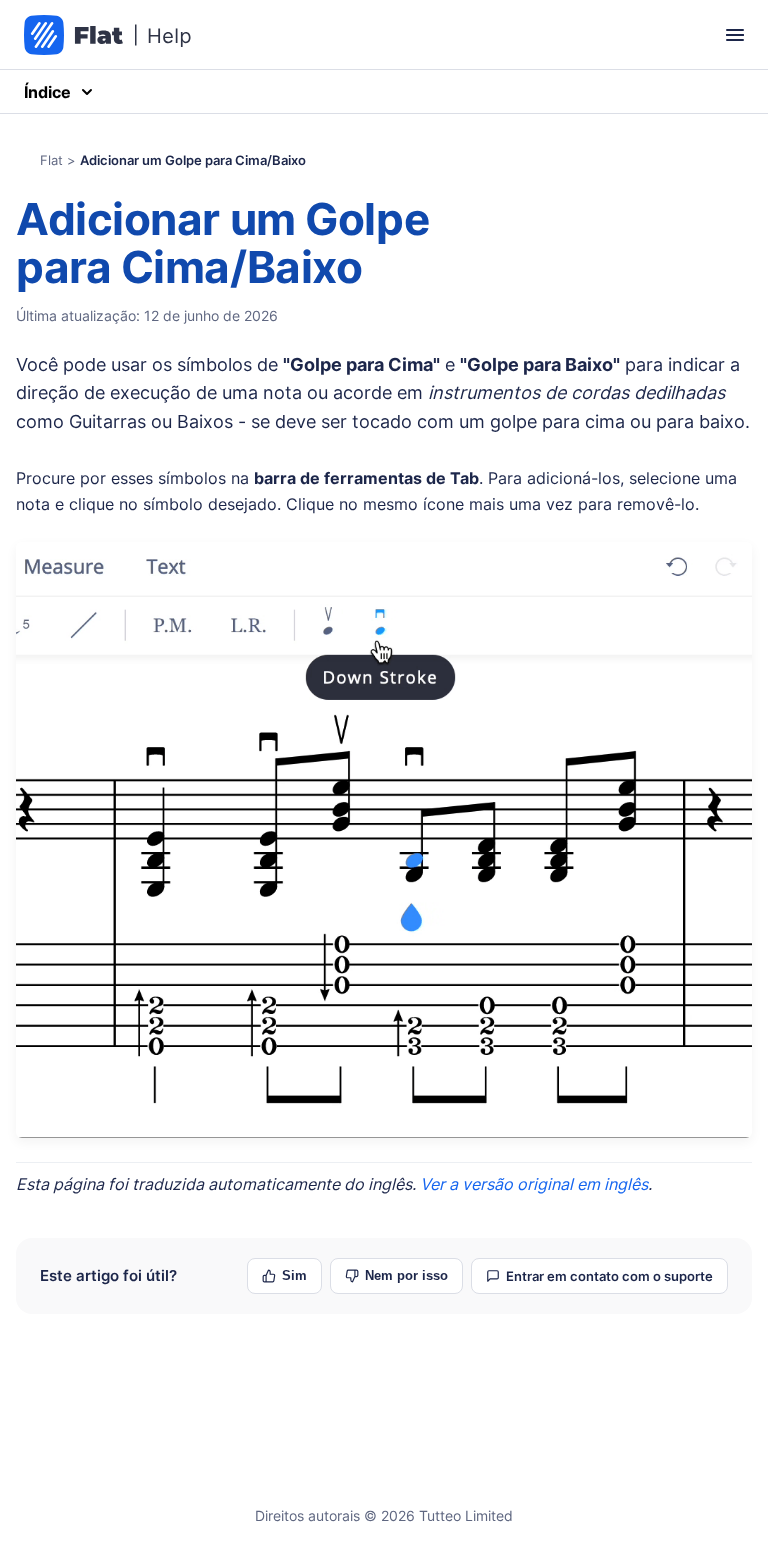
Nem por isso (406, 1275)
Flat (51, 160)
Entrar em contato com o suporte (609, 1276)
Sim (294, 1275)
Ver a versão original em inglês (534, 1184)
